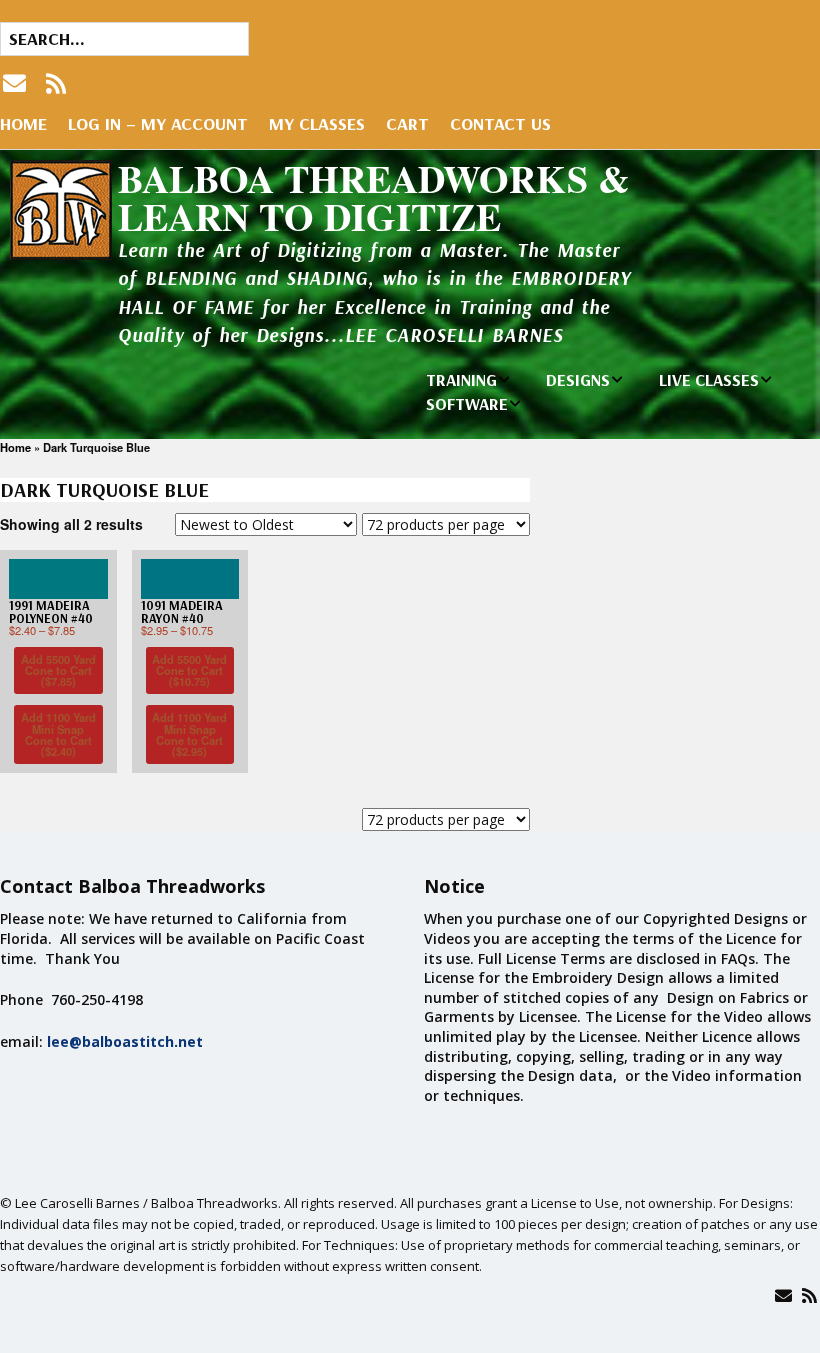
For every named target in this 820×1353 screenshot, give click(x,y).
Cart (407, 123)
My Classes (317, 123)
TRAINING (461, 379)
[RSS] (56, 83)
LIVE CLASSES (709, 379)
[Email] (783, 1295)
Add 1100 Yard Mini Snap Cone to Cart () (58, 734)
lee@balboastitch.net (125, 1041)
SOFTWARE (467, 403)
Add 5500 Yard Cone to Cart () (58, 670)
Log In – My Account (158, 123)
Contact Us (500, 123)
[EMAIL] (16, 83)
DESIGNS (578, 379)
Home (23, 123)
